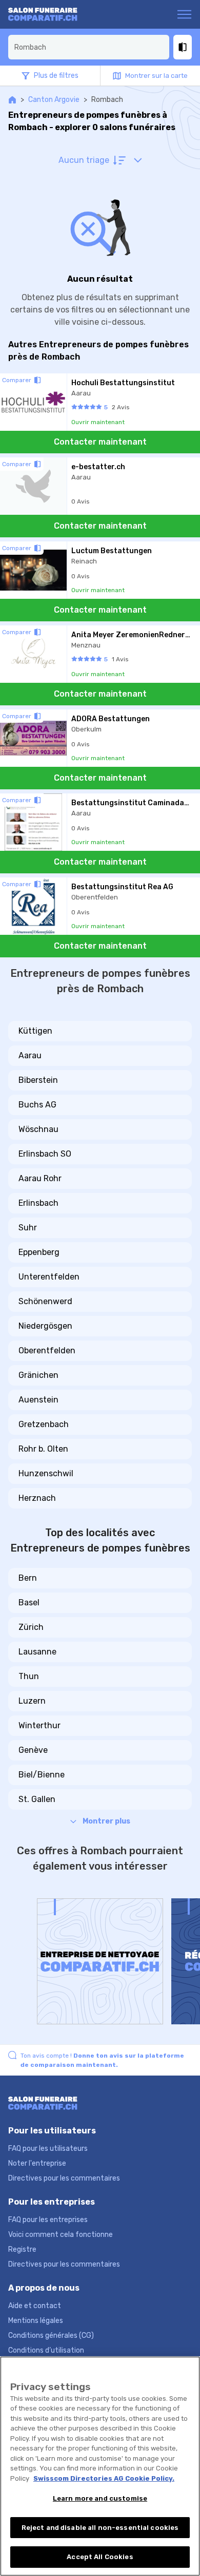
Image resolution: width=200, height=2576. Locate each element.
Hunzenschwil (46, 1473)
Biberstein (38, 1080)
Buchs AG (37, 1105)
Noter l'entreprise (37, 2163)
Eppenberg (39, 1252)
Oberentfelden (47, 1350)
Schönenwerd (45, 1301)
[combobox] (89, 47)
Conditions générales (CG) (51, 2336)
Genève (33, 1750)
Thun (29, 1676)
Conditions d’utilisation (46, 2350)
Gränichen (38, 1375)
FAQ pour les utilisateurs (48, 2149)
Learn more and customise (100, 2498)
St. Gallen (37, 1799)
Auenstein (38, 1400)
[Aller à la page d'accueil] (48, 14)
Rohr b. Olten (43, 1449)
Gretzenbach (44, 1424)
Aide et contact (35, 2306)
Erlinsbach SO (45, 1154)
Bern (28, 1578)
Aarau (30, 1055)
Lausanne (37, 1652)
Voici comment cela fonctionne (61, 2235)
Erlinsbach (38, 1203)
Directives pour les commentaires (64, 2178)
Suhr (28, 1228)
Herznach (37, 1498)
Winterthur (39, 1725)
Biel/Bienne (42, 1775)
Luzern (32, 1701)
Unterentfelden (49, 1277)
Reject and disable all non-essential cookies (100, 2528)
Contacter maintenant (100, 442)
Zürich (31, 1627)
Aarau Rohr (40, 1178)
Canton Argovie (54, 100)
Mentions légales (36, 2321)
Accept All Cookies (100, 2557)
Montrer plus (106, 1821)
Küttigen (35, 1031)
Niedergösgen (45, 1326)
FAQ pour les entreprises (48, 2220)
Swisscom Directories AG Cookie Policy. (104, 2478)
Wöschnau (38, 1129)
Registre (22, 2249)
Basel (29, 1603)
